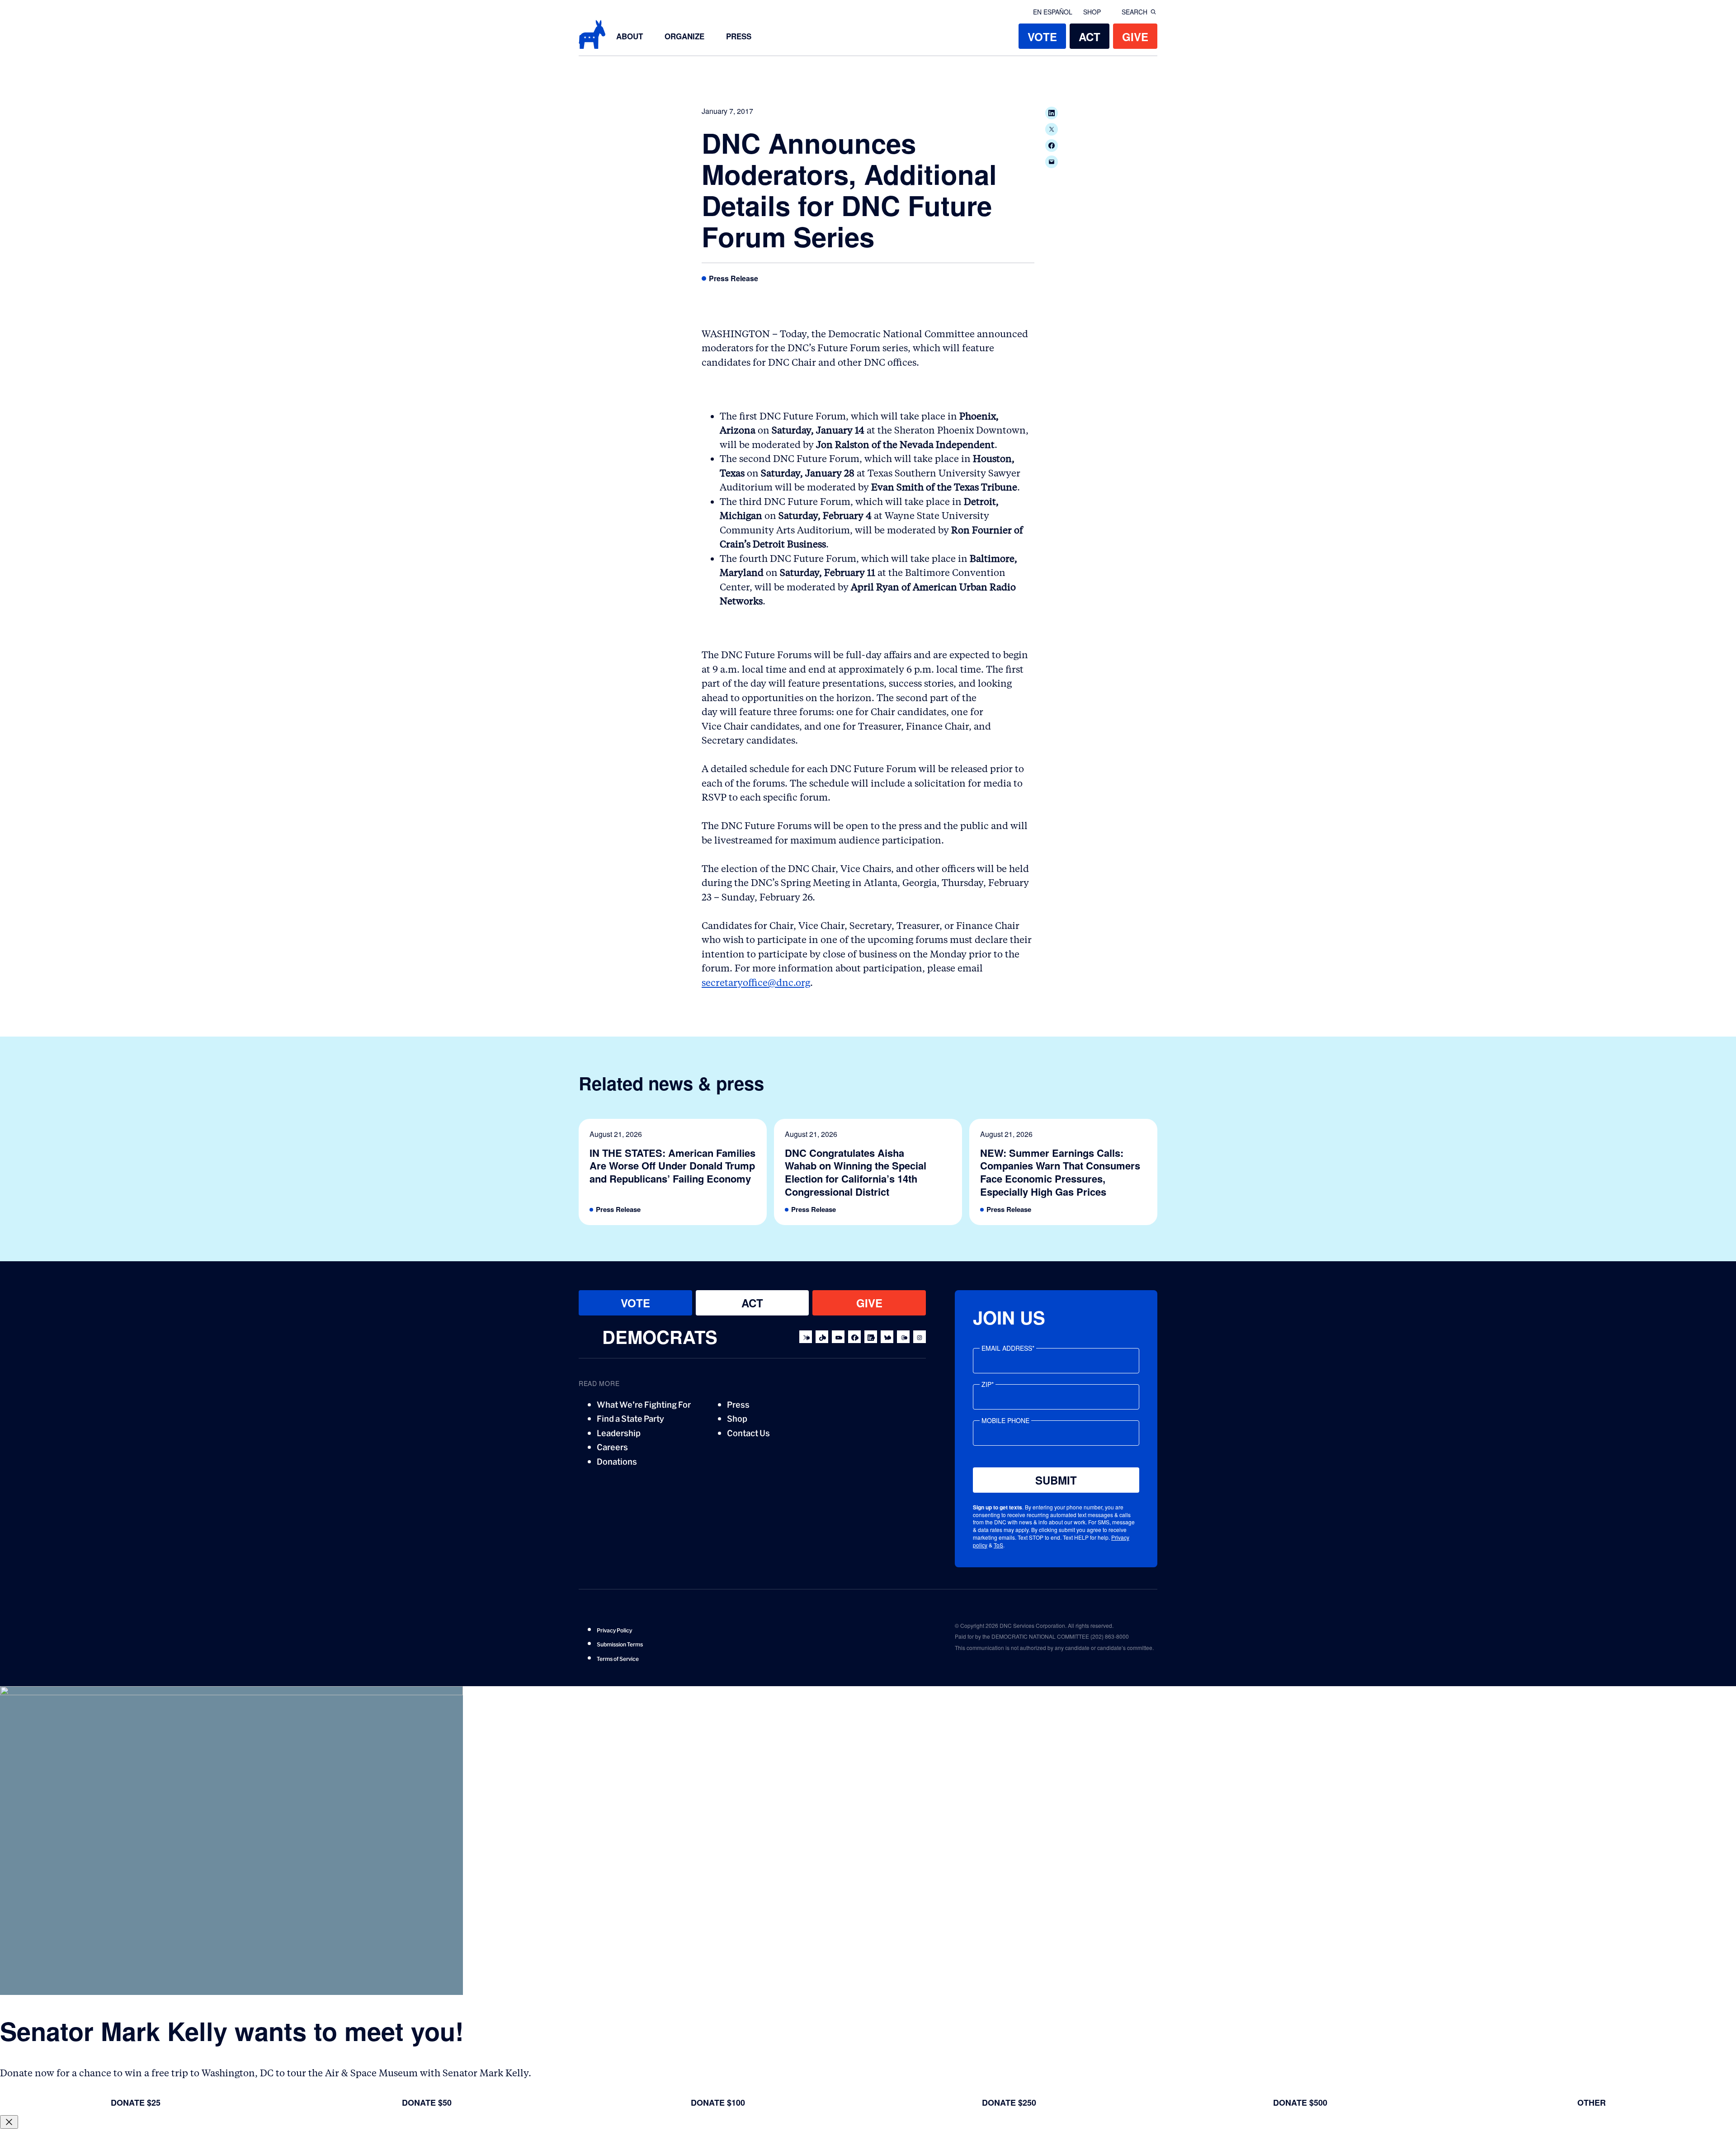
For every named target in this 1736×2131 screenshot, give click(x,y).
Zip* (988, 1384)
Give (1135, 37)
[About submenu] (648, 36)
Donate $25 (136, 2103)
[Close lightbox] (9, 2122)
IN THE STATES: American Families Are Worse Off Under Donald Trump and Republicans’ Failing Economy (672, 1166)
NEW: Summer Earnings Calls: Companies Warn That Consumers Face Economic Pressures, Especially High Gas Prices (1060, 1172)
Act (1090, 37)
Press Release (734, 279)
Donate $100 (718, 2103)
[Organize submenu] (710, 36)
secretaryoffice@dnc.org (756, 983)
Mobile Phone (1005, 1420)
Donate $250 (1009, 2103)
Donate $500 (1300, 2103)
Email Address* (1008, 1348)
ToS (998, 1545)
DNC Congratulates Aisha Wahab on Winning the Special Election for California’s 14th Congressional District (856, 1172)
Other (1592, 2103)
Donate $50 (427, 2103)
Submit (1056, 1480)
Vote (1042, 37)
